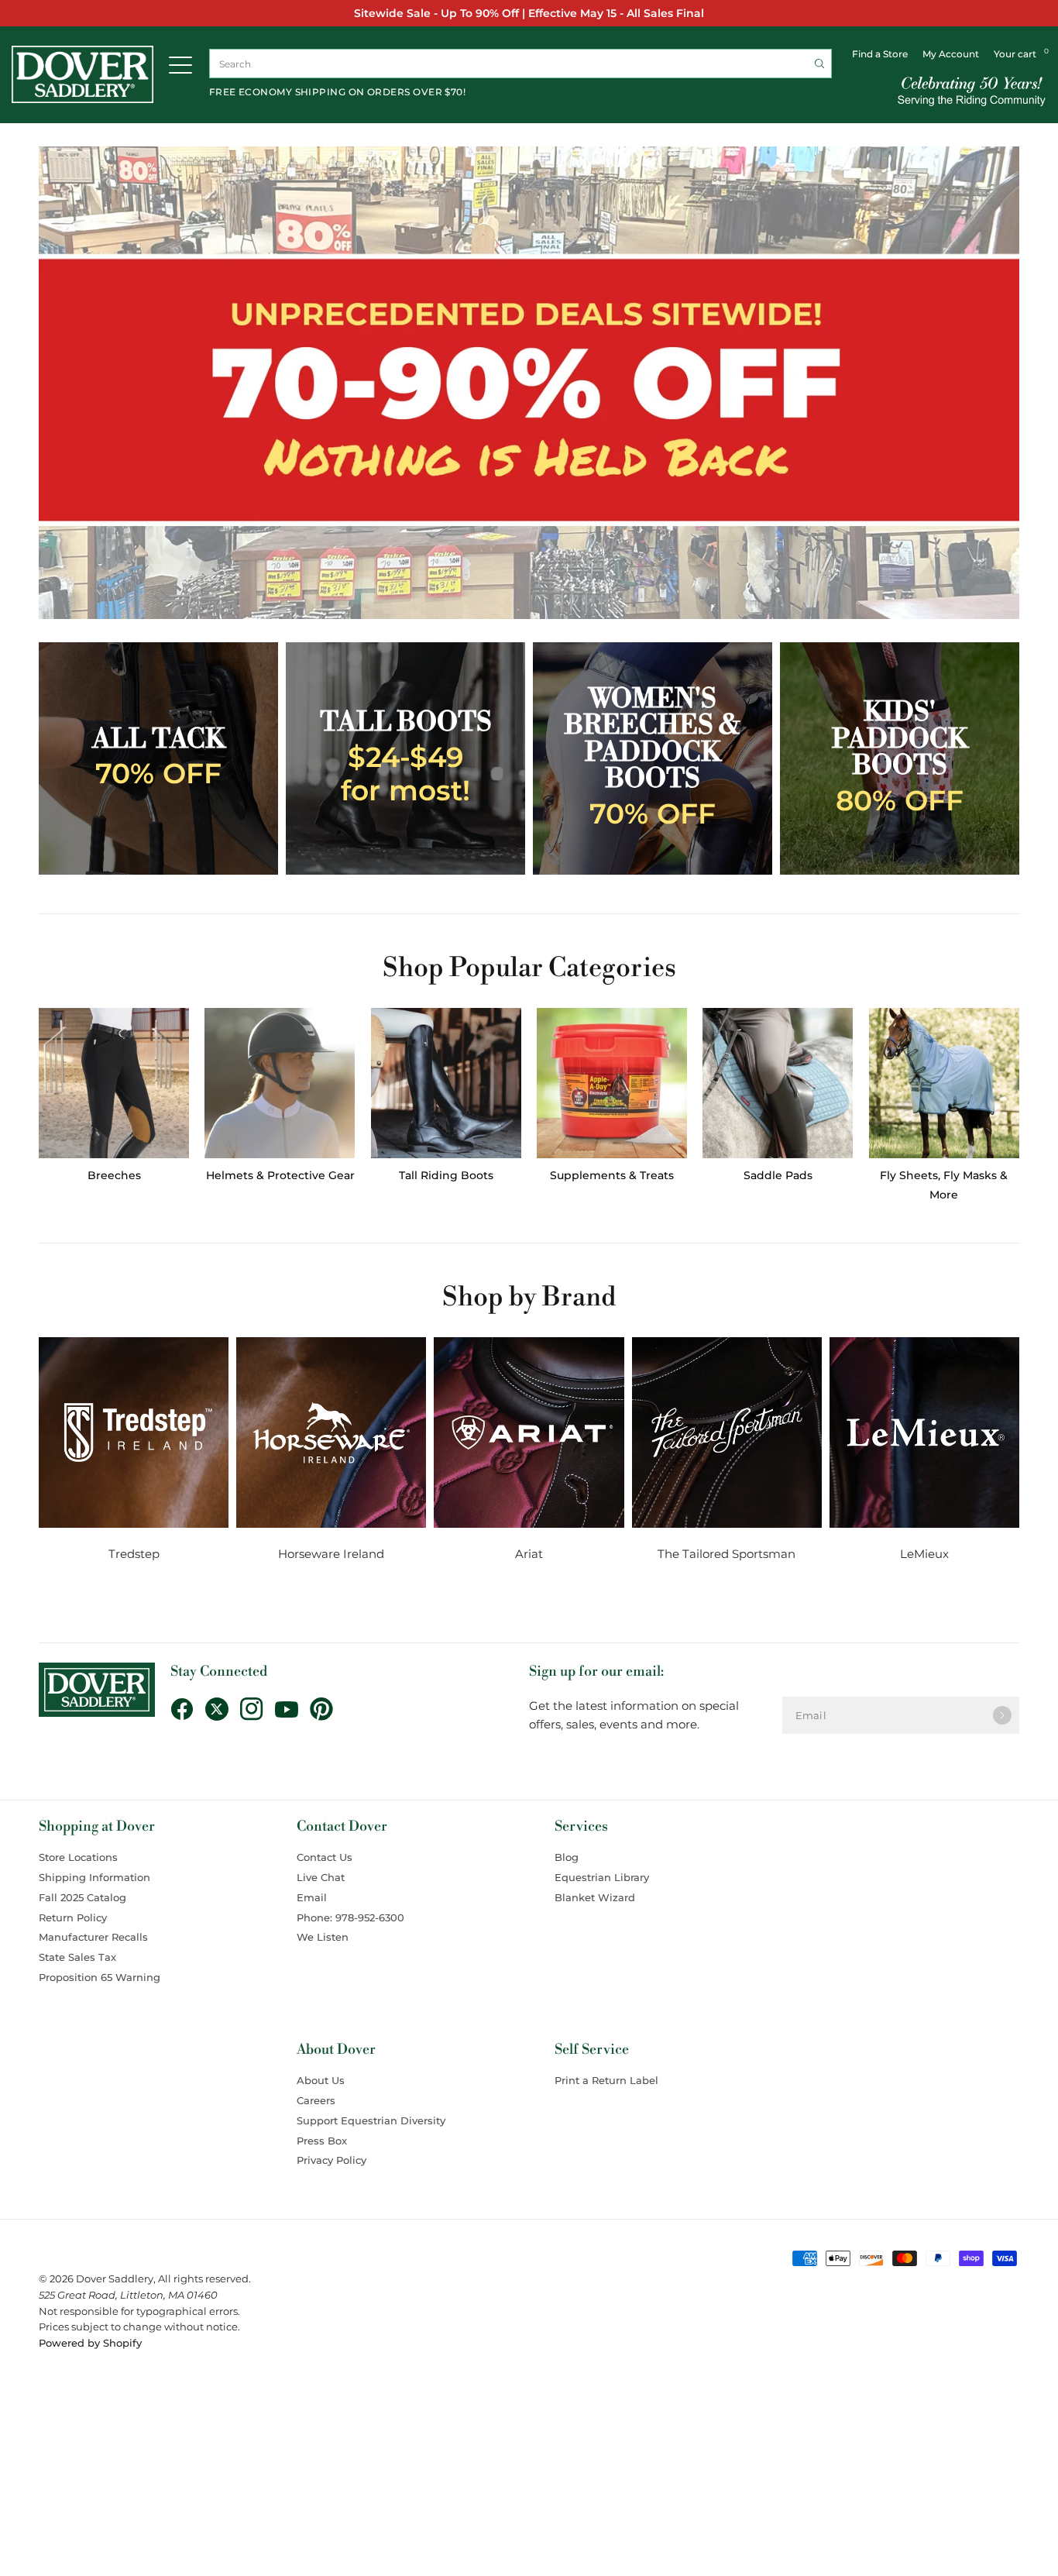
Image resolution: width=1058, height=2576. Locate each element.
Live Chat (321, 1877)
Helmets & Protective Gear (280, 1175)
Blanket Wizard (595, 1897)
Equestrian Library (602, 1877)
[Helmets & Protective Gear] (280, 1083)
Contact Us (325, 1857)
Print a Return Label (606, 2080)
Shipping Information (94, 1877)
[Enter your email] (1002, 1715)
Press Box (322, 2141)
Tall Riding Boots (446, 1175)
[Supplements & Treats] (612, 1083)
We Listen (323, 1937)
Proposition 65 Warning (100, 1977)
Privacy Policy (331, 2160)
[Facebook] (188, 1709)
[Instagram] (258, 1709)
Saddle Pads (778, 1175)
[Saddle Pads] (778, 1083)
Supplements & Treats (612, 1175)
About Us (321, 2080)
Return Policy (73, 1917)
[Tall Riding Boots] (446, 1083)
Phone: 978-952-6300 (350, 1917)
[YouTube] (292, 1710)
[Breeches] (114, 1083)
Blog (567, 1857)
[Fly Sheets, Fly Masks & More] (944, 1083)
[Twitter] (223, 1709)
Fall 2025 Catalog (82, 1897)
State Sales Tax (77, 1957)
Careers (316, 2100)
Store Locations (78, 1857)
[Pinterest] (327, 1709)
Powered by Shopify (90, 2343)
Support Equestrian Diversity (371, 2120)
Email (312, 1897)
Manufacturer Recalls (93, 1937)
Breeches (114, 1175)
